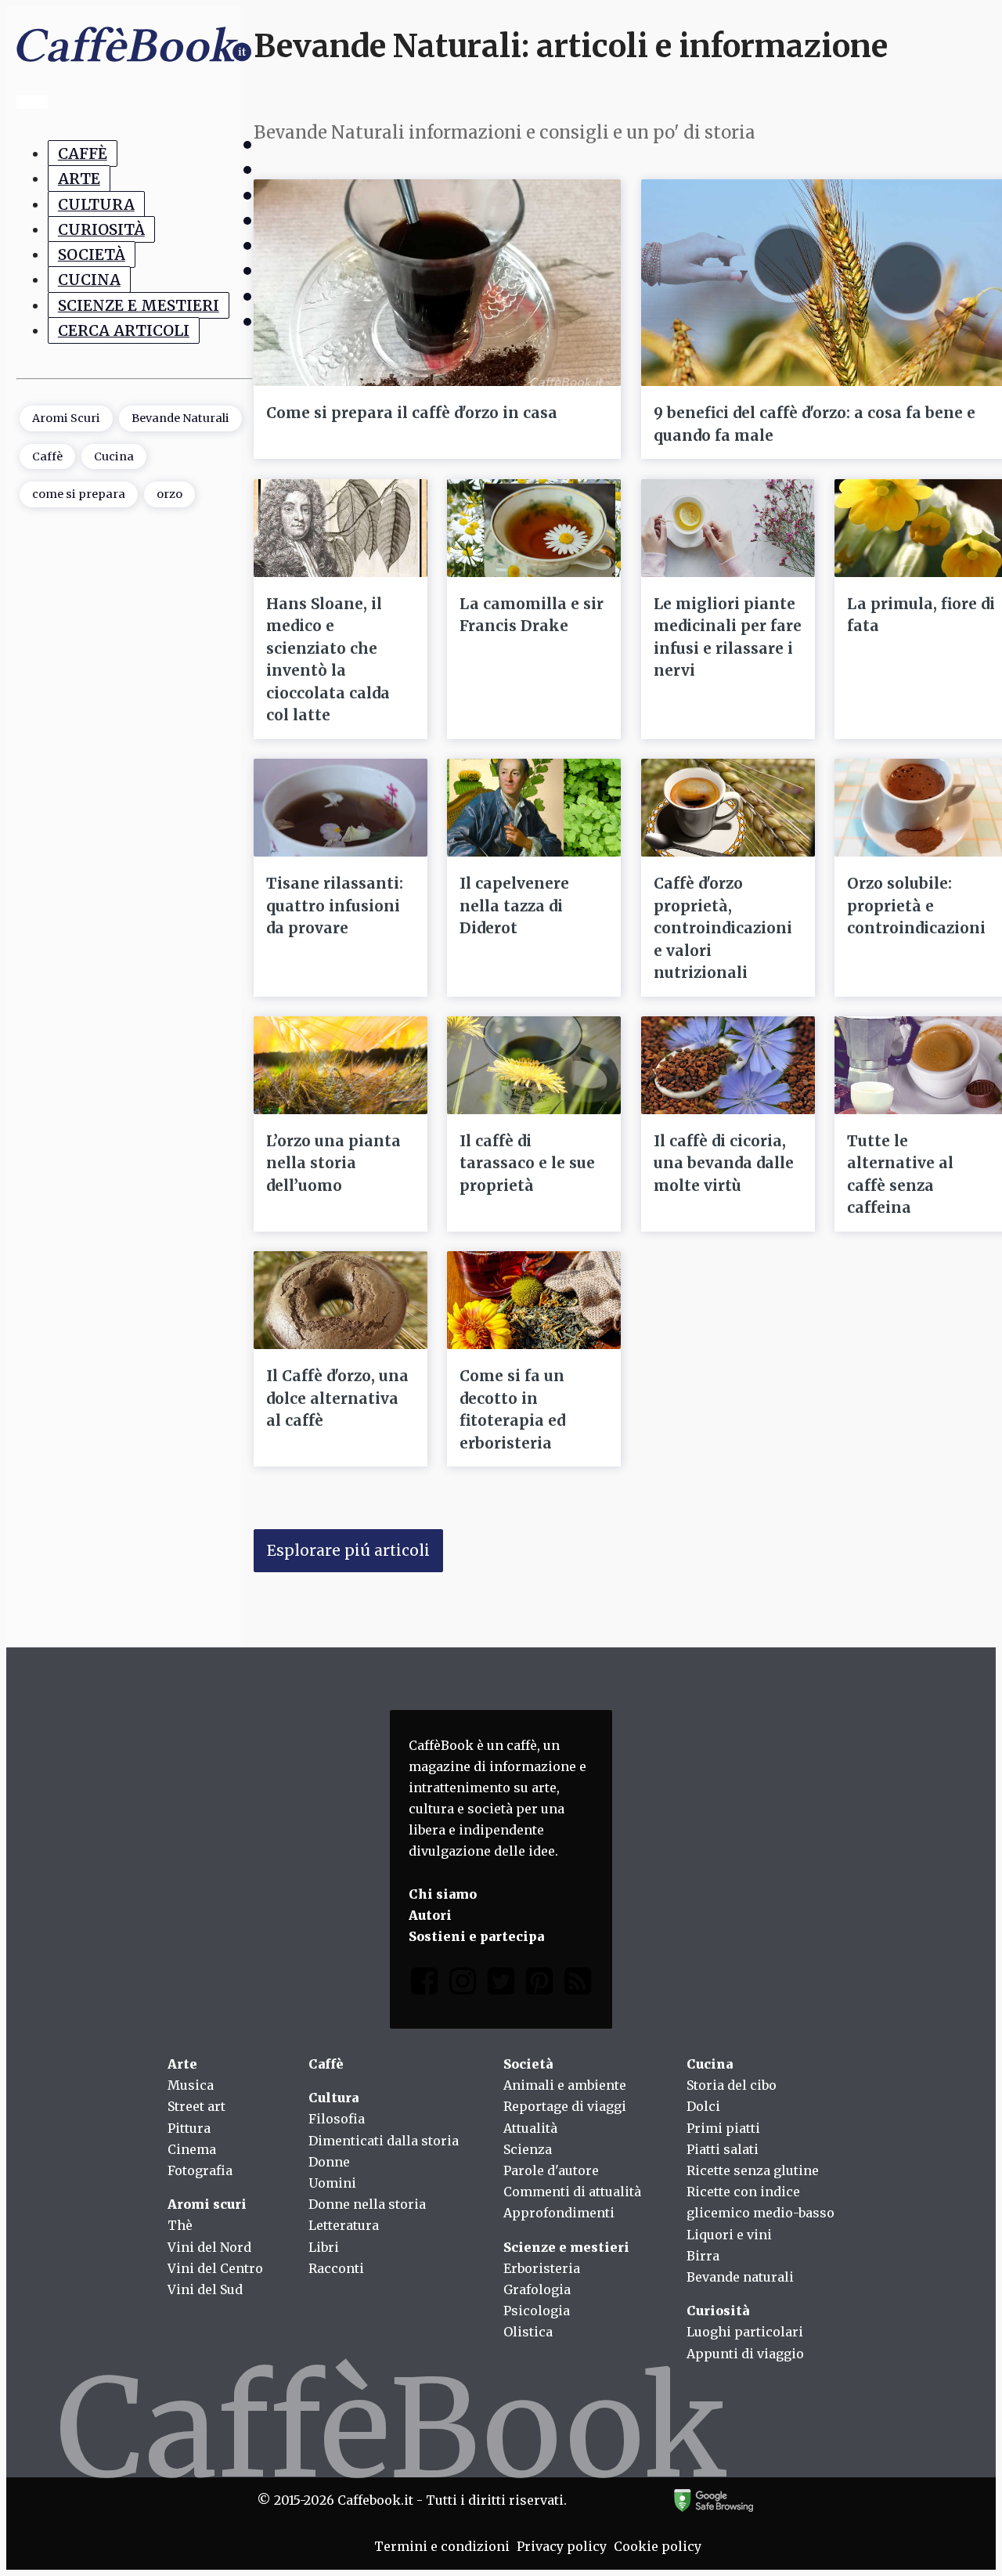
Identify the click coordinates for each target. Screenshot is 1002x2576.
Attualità (530, 2128)
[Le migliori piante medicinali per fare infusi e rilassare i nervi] (728, 528)
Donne (329, 2162)
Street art (196, 2106)
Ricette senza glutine (753, 2170)
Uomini (332, 2183)
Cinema (192, 2149)
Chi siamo (443, 1894)
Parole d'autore (551, 2170)
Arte (79, 179)
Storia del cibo (732, 2085)
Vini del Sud (205, 2289)
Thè (180, 2225)
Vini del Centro (215, 2268)
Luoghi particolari (745, 2332)
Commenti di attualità (572, 2192)
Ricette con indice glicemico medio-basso (761, 2202)
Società (92, 254)
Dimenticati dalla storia (384, 2141)
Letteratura (344, 2225)
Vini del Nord (209, 2247)
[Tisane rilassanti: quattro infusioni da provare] (341, 808)
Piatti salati (723, 2149)
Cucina (89, 280)
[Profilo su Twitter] (501, 1984)
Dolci (703, 2106)
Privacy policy (562, 2546)
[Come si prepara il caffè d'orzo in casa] (437, 283)
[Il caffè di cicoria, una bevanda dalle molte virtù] (728, 1065)
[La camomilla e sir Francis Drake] (534, 528)
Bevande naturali (740, 2277)
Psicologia (537, 2311)
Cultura (96, 204)
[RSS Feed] (578, 1984)
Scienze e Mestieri (139, 305)
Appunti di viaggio (745, 2354)
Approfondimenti (559, 2213)
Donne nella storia (367, 2204)
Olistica (528, 2332)
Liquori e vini (729, 2235)
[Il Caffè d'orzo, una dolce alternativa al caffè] (341, 1300)
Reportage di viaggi (565, 2106)
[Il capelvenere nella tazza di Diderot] (534, 808)
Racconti (336, 2268)
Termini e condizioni (442, 2546)
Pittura (189, 2128)
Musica (191, 2085)
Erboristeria (542, 2268)
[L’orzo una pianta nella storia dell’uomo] (341, 1065)
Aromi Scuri (66, 419)
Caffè (83, 153)
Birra (703, 2256)
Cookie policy (658, 2546)
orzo (169, 495)
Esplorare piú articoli (348, 1550)
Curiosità (101, 229)
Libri (324, 2247)
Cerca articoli (124, 330)
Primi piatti (723, 2128)
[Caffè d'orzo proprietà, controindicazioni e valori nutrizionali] (728, 808)
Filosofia (337, 2119)
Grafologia (537, 2289)
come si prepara (79, 495)
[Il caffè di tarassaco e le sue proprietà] (534, 1065)
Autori (430, 1915)
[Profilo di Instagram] (463, 1984)
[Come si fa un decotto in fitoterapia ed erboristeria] (534, 1300)
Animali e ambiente (565, 2085)
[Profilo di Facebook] (424, 1984)
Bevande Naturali (180, 419)
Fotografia (200, 2170)
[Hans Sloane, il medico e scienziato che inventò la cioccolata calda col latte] (341, 528)
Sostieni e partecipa (476, 1936)
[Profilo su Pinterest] (539, 1984)
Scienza (528, 2149)
